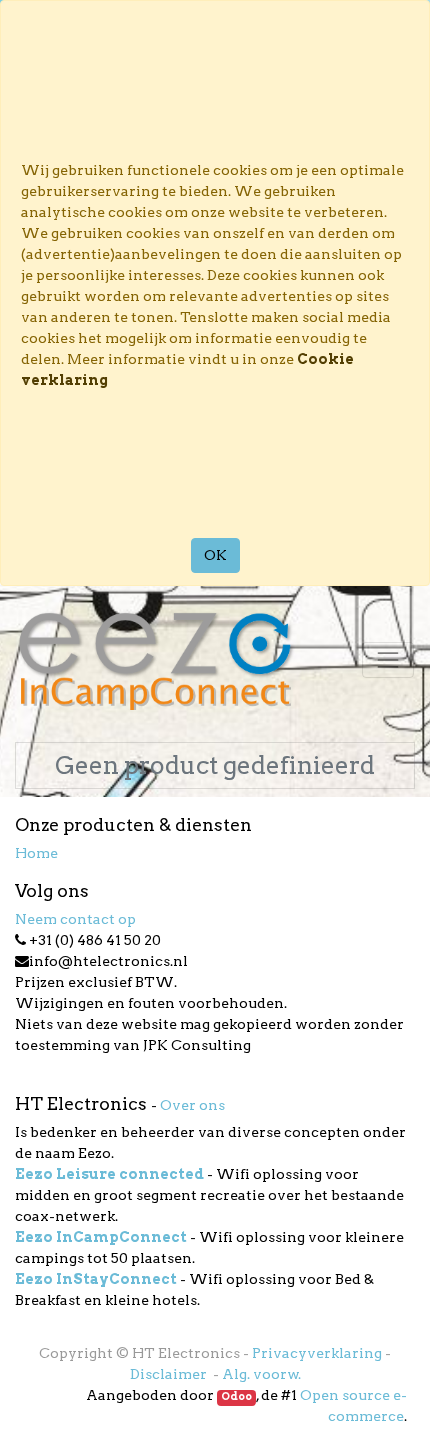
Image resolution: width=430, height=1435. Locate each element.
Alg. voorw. (261, 1374)
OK (215, 555)
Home (36, 853)
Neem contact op (75, 919)
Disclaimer (170, 1374)
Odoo (236, 1396)
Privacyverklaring (317, 1353)
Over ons (192, 1105)
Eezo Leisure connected (109, 1174)
